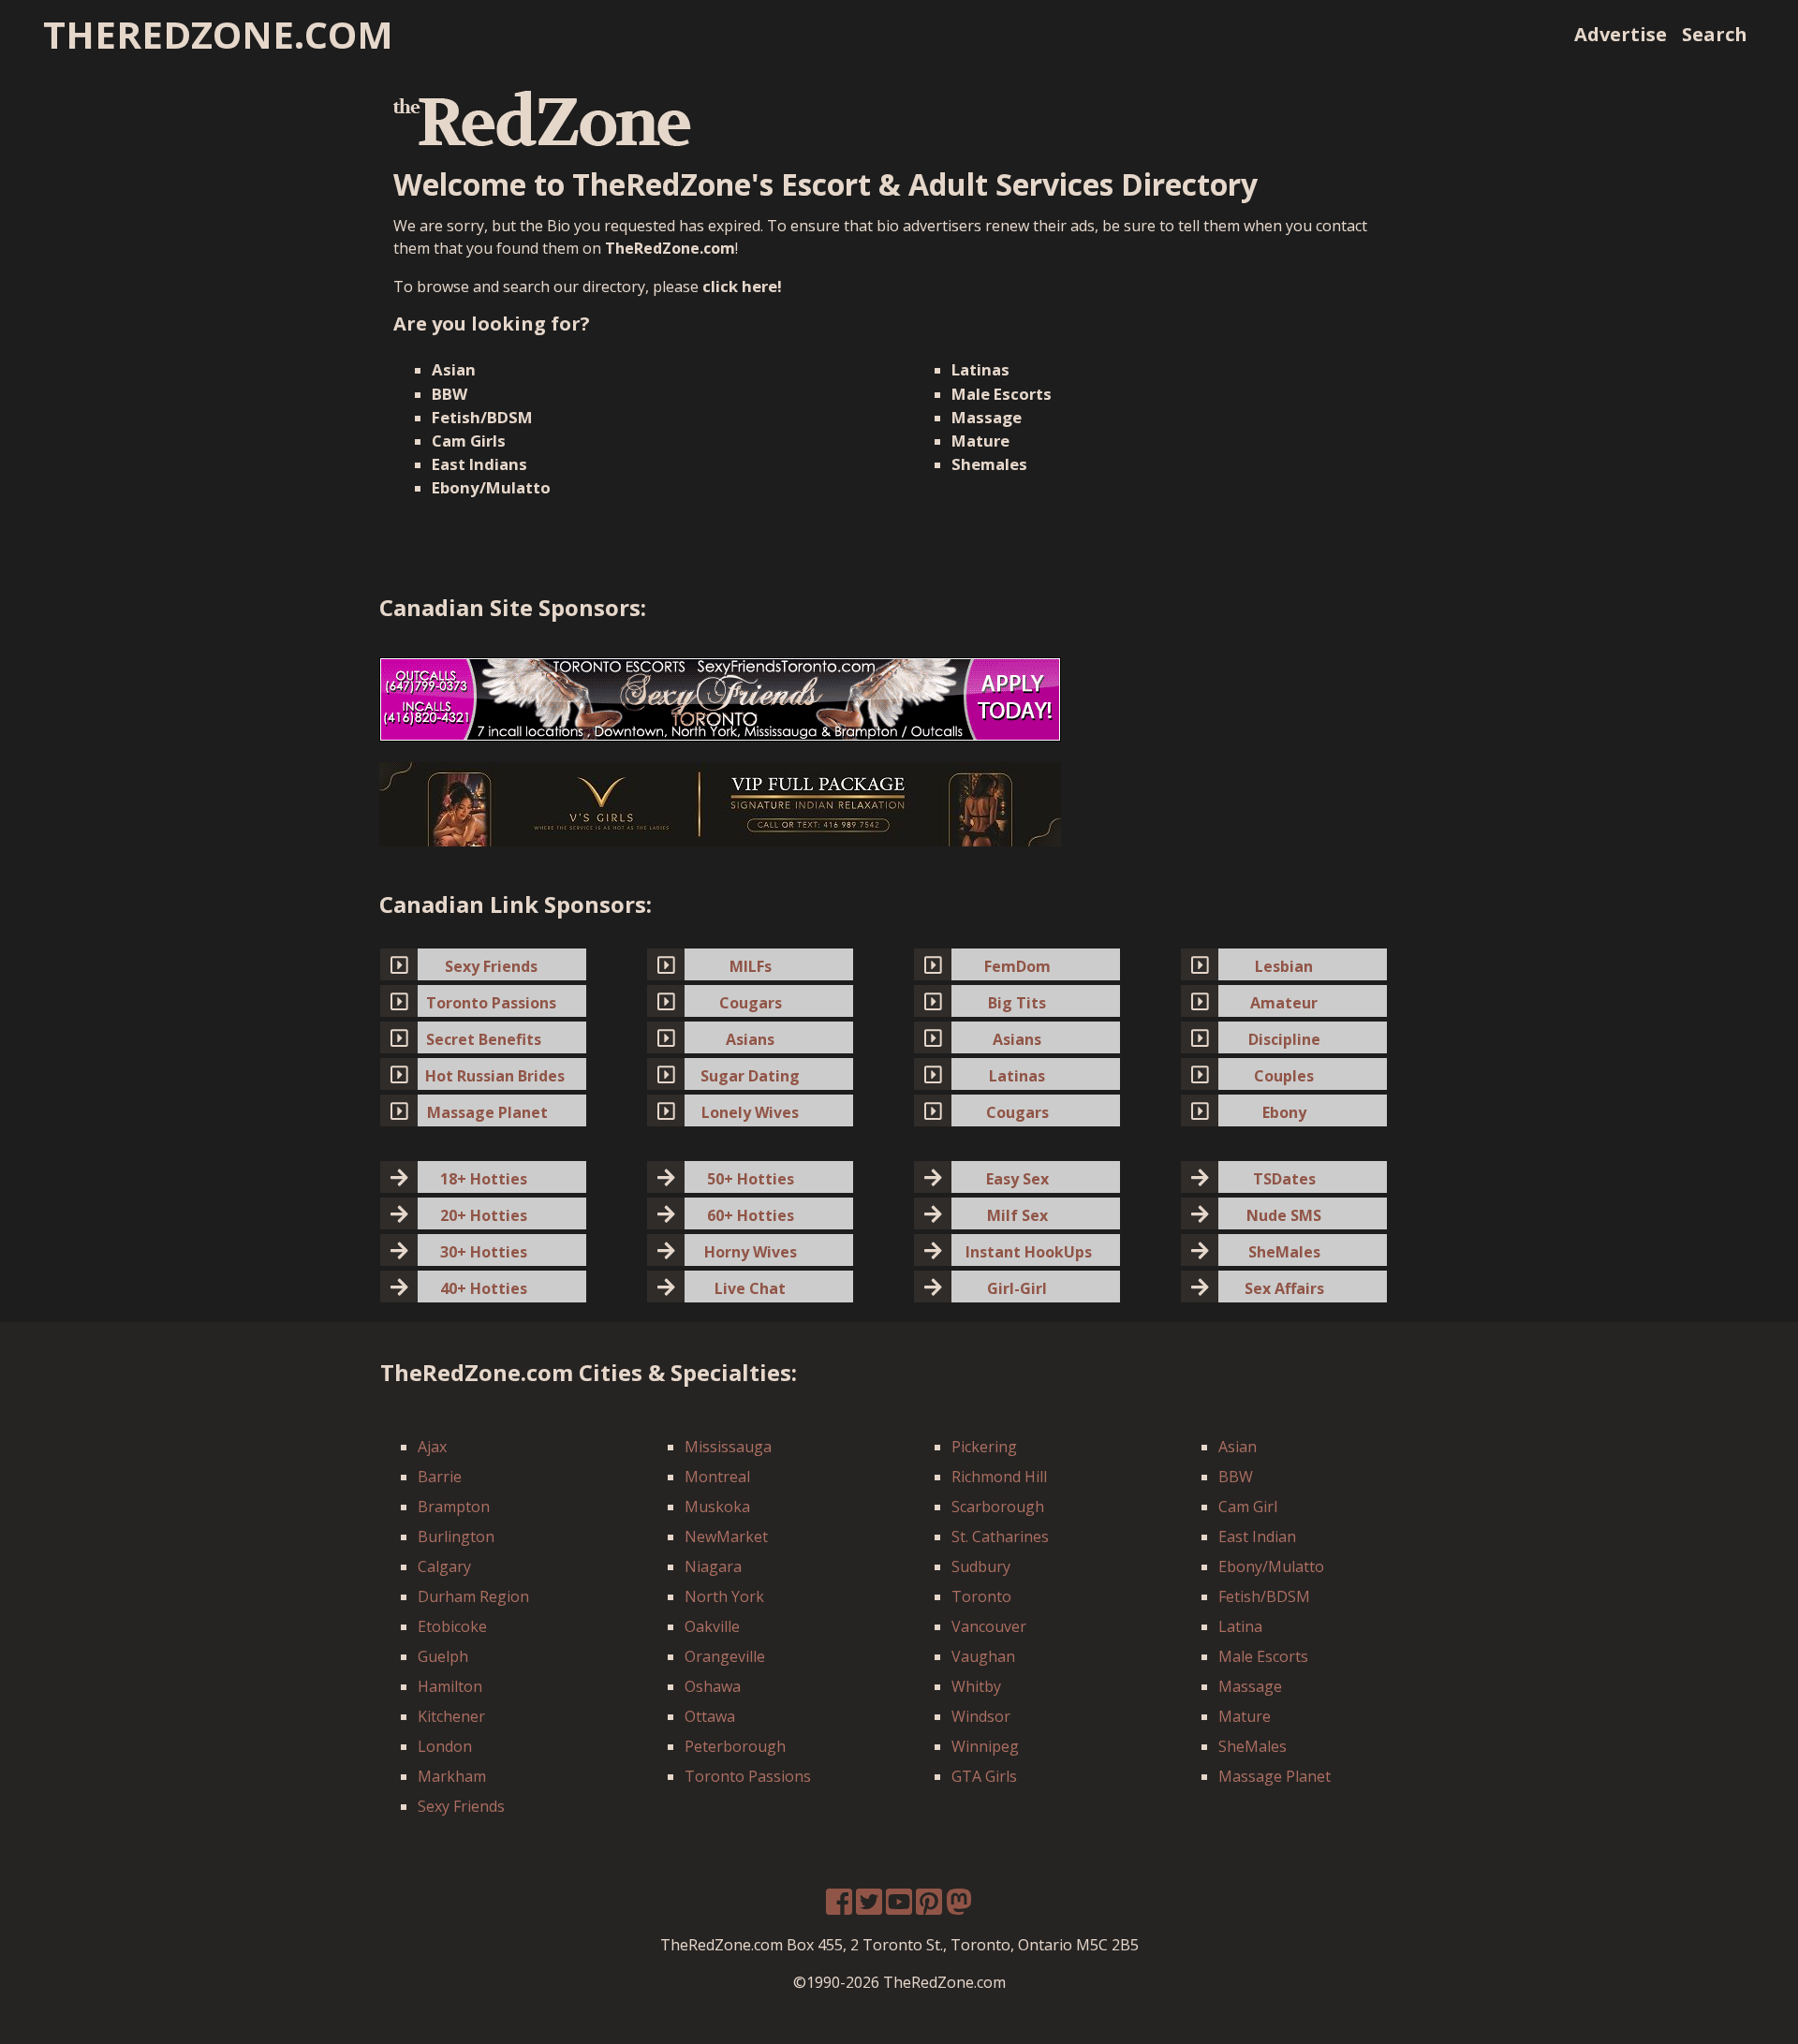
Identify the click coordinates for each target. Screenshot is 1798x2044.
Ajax (432, 1447)
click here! (742, 286)
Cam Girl (1248, 1507)
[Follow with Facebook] (839, 1907)
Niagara (713, 1566)
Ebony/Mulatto (491, 487)
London (445, 1746)
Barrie (440, 1477)
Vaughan (983, 1656)
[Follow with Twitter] (869, 1907)
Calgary (444, 1566)
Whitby (976, 1686)
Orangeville (725, 1656)
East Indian (1257, 1537)
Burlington (456, 1537)
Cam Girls (469, 441)
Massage (987, 417)
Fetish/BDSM (482, 417)
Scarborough (998, 1507)
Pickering (984, 1447)
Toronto (981, 1596)
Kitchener (451, 1716)
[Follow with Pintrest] (929, 1907)
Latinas (980, 369)
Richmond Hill (999, 1477)
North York (724, 1596)
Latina (1240, 1626)
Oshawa (713, 1686)
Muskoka (717, 1507)
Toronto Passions (748, 1776)
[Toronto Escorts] (720, 698)
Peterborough (735, 1746)
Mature (980, 441)
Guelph (443, 1656)
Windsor (981, 1716)
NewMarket (726, 1537)
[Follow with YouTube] (899, 1907)
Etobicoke (452, 1626)
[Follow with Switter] (959, 1907)
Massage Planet (1275, 1776)
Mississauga (728, 1447)
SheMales (1253, 1746)
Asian (454, 369)
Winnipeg (985, 1746)
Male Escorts (1002, 394)
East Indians (479, 464)
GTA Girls (984, 1776)
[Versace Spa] (720, 803)
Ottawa (710, 1716)
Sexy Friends (461, 1806)
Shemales (989, 464)
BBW (449, 394)
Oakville (712, 1626)
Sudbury (981, 1566)
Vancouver (989, 1626)
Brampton (454, 1507)
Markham (452, 1776)
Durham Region (473, 1596)
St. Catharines (1000, 1537)
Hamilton (450, 1686)
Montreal (717, 1477)
